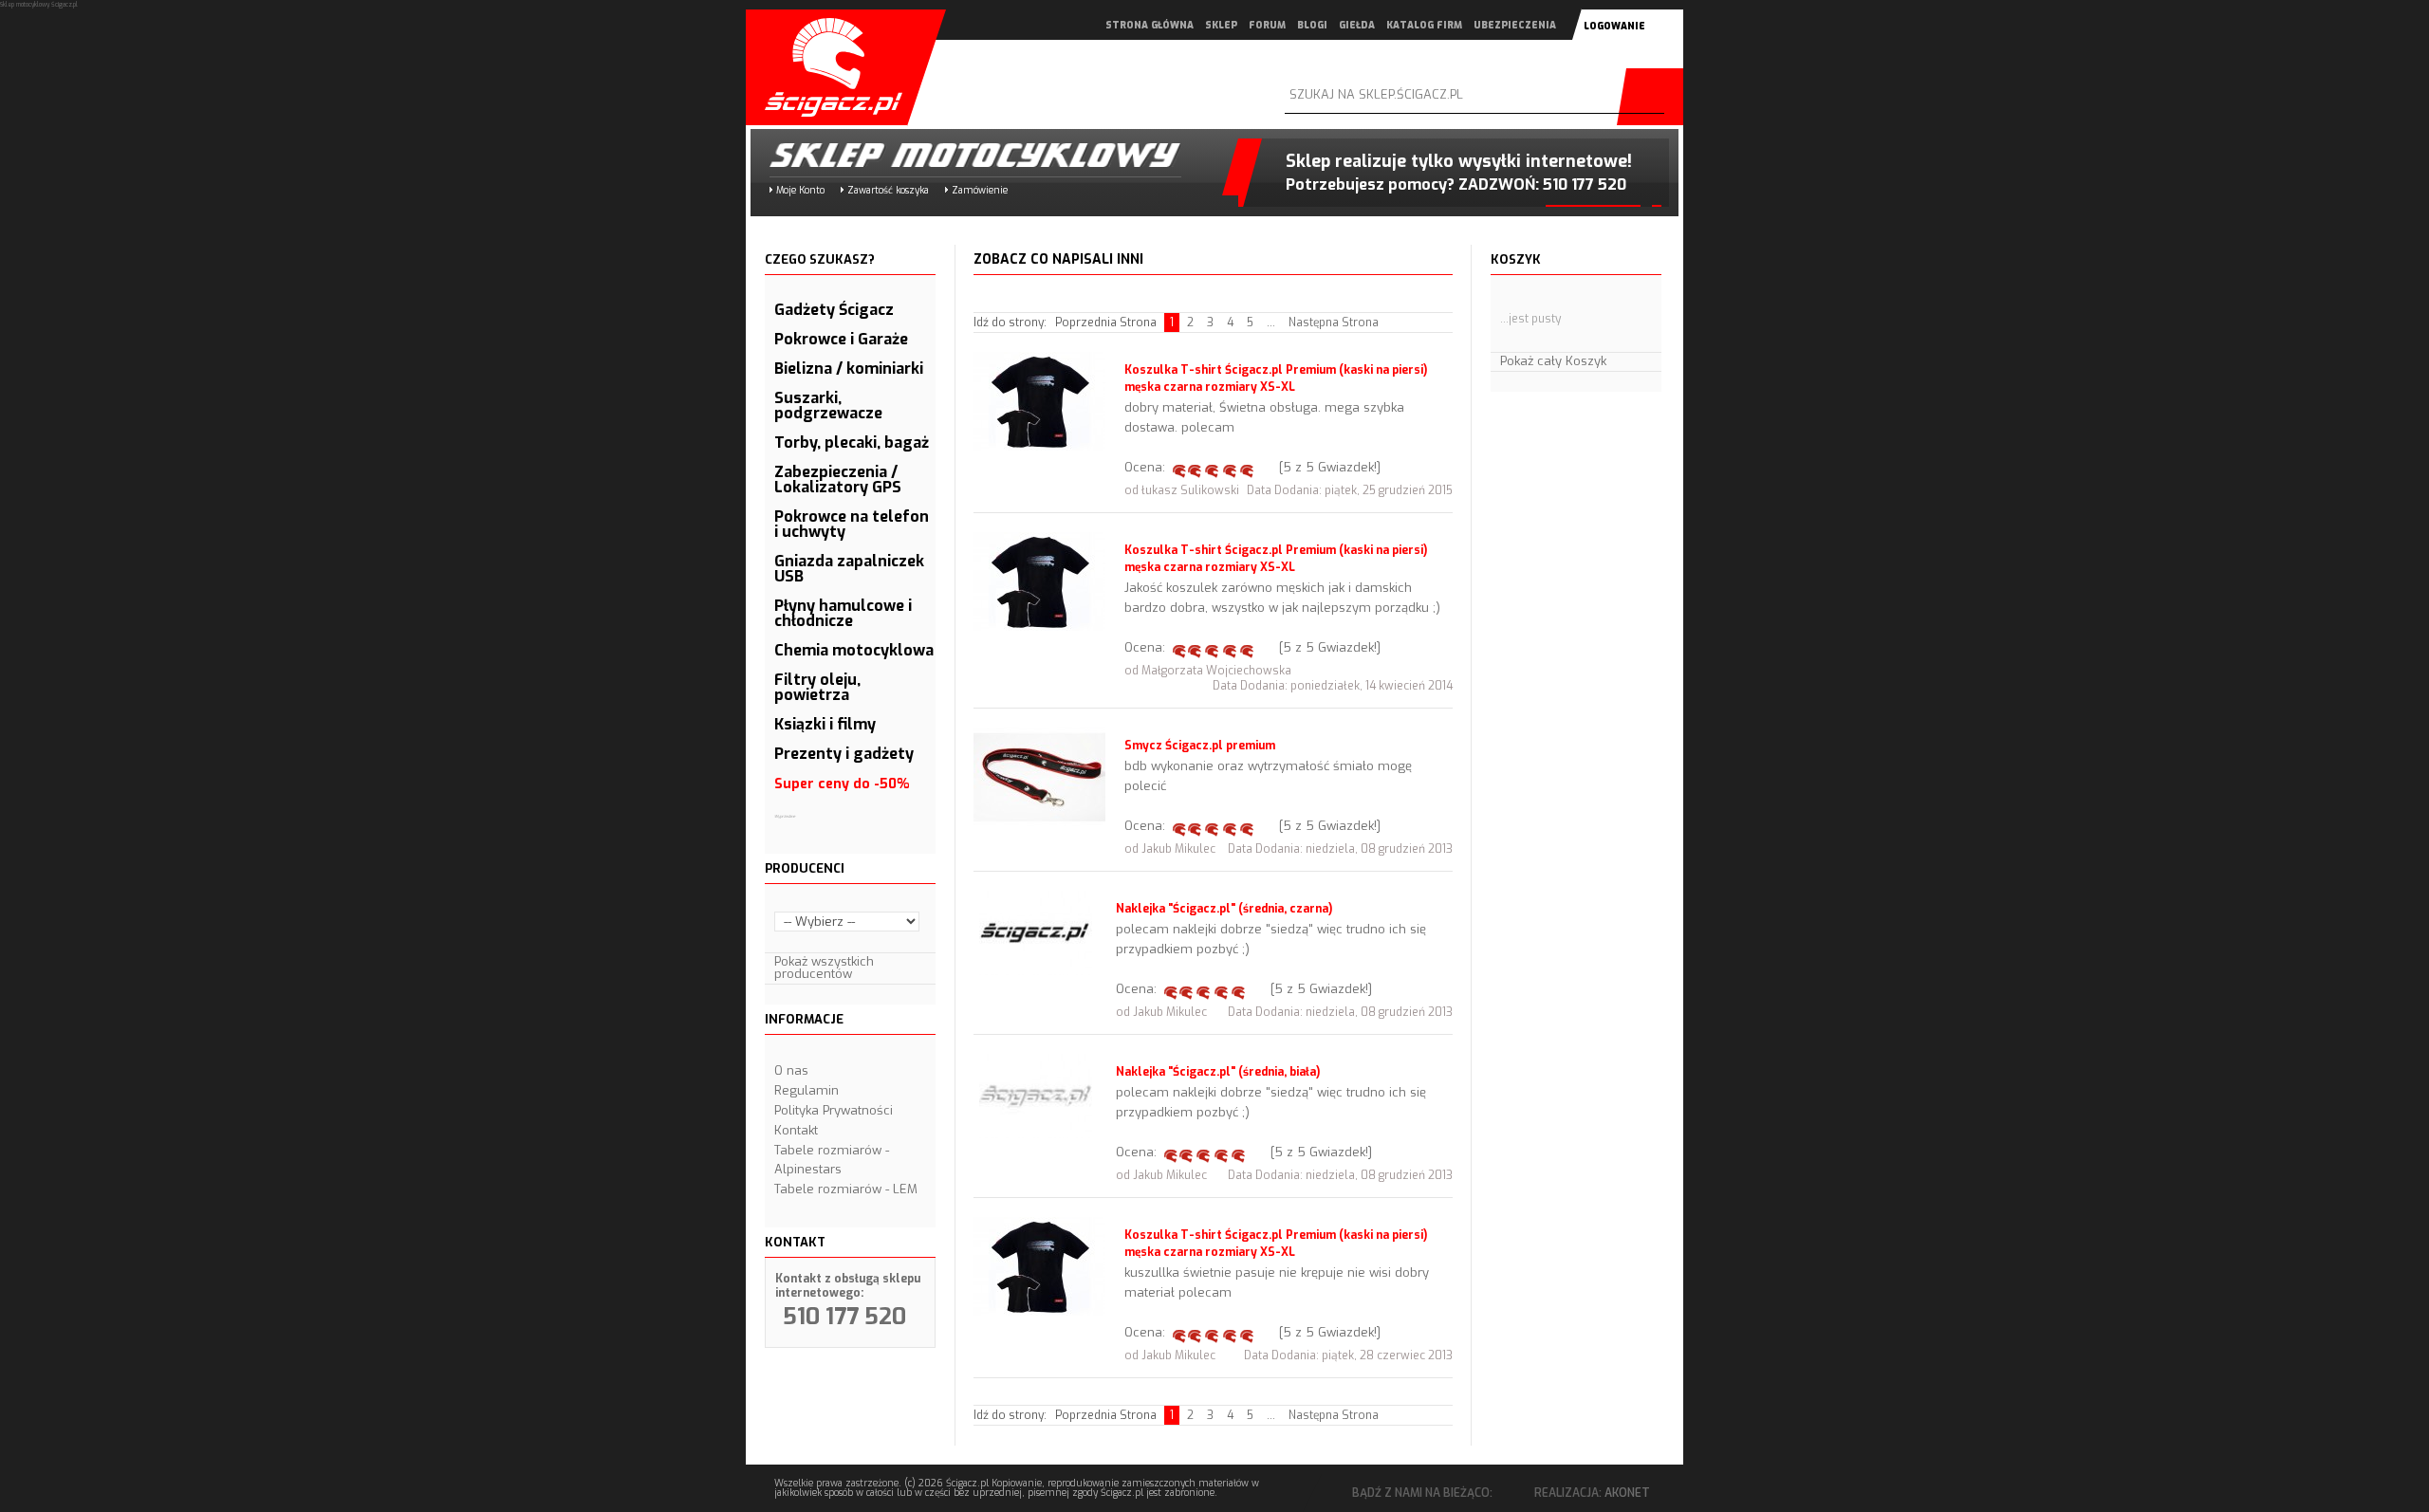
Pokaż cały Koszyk (1553, 361)
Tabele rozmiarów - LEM (846, 1189)
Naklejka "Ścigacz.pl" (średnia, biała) (1218, 1072)
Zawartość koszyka (888, 190)
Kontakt (796, 1130)
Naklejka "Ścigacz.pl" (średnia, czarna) (1224, 909)
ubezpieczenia (1515, 25)
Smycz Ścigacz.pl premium (1200, 746)
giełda (1357, 25)
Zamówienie (980, 190)
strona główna (1150, 25)
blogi (1312, 25)
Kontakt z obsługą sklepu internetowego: (848, 1286)
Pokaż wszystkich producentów (824, 968)
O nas (791, 1070)
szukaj (1655, 97)
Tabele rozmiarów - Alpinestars (832, 1160)
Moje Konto (800, 190)
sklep (1221, 25)
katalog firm (1424, 25)
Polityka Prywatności (834, 1110)
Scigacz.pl (826, 67)
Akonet (1627, 1493)
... (1271, 323)
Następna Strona (1334, 323)
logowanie (1614, 26)
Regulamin (807, 1090)
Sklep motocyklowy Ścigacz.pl (959, 155)
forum (1267, 25)
